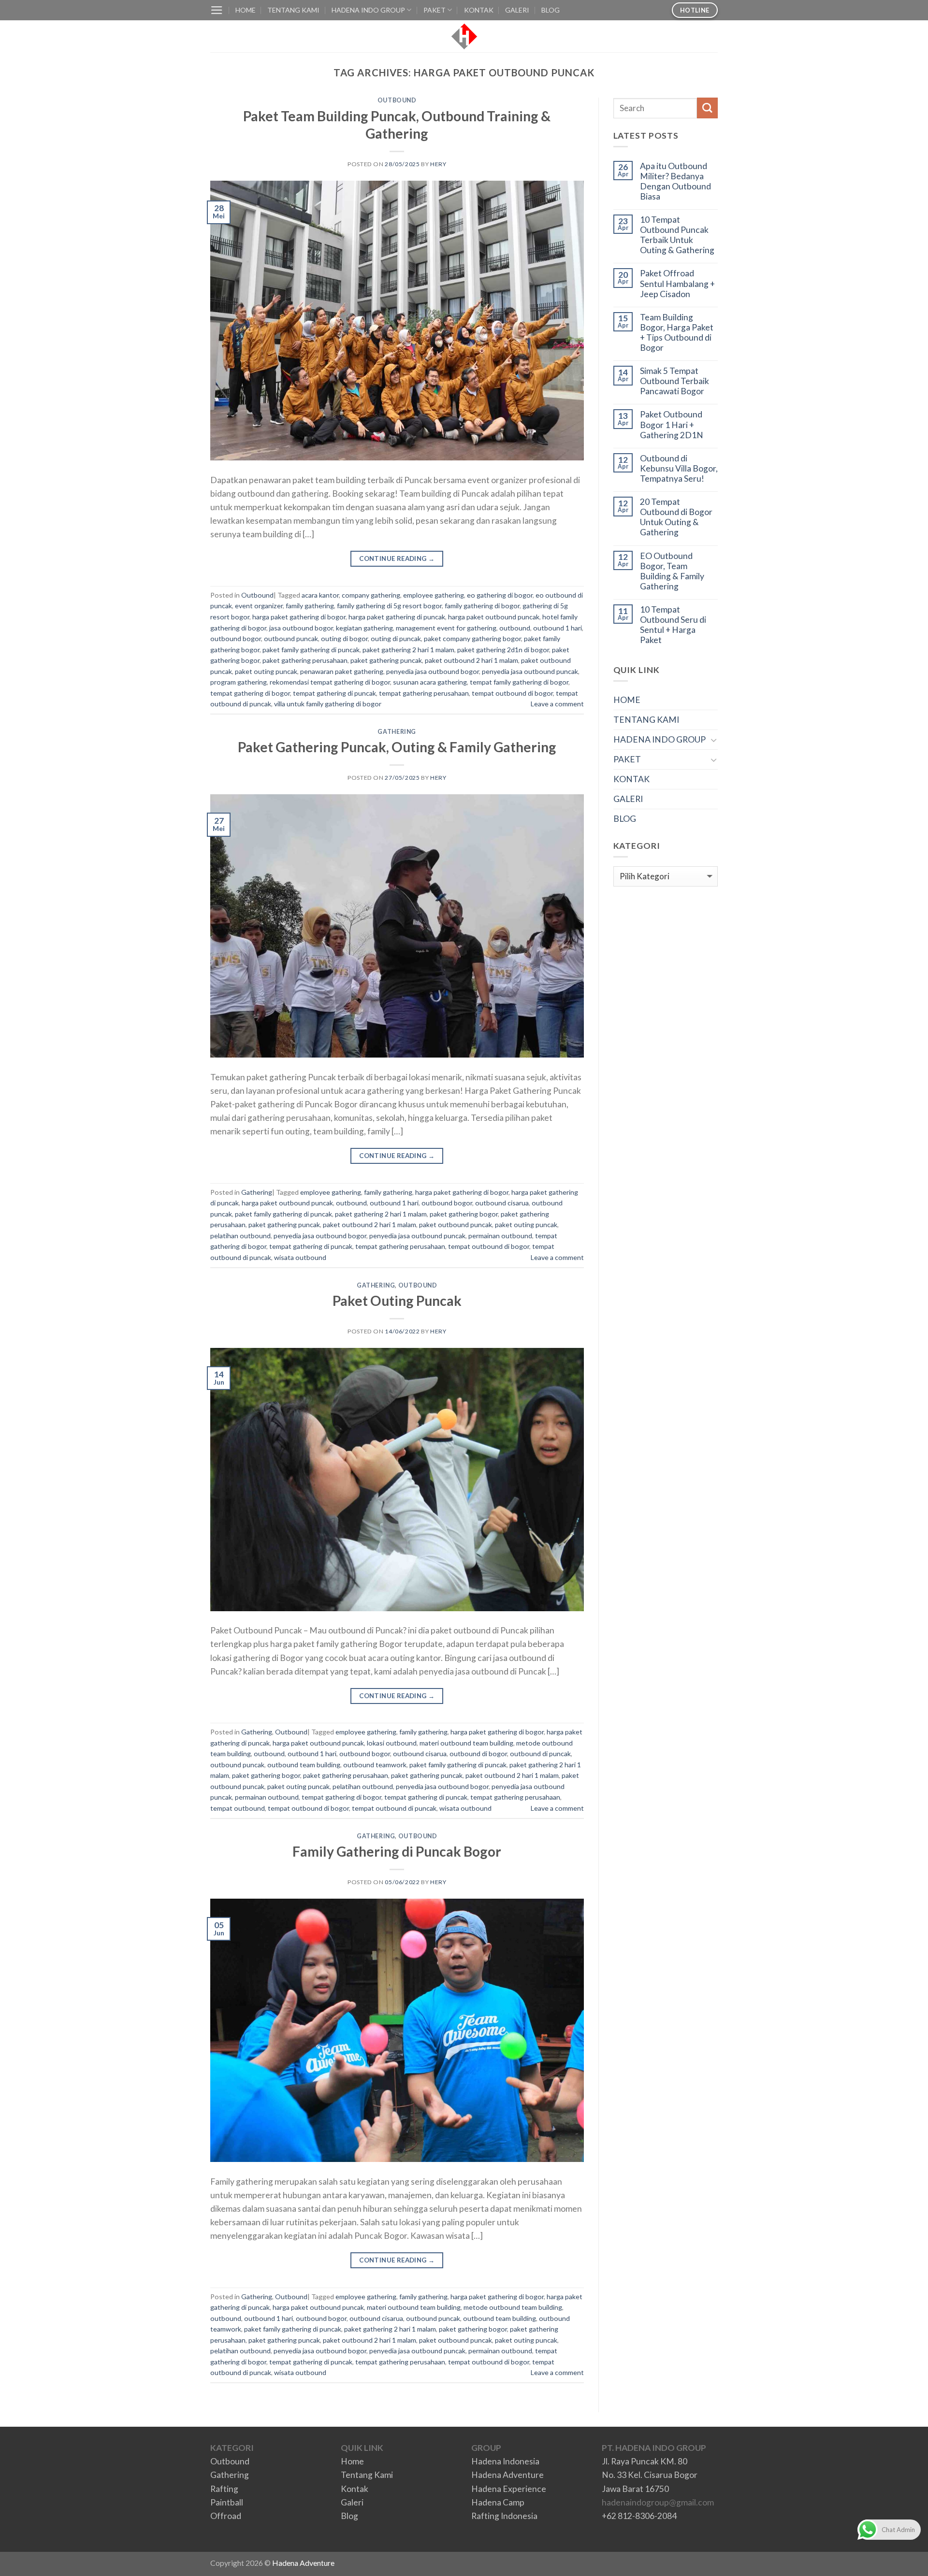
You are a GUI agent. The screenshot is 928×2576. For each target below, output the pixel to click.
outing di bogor (344, 638)
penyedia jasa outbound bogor (433, 671)
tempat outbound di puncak (394, 1808)
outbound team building (304, 1765)
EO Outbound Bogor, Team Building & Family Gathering (672, 571)
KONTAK (479, 10)
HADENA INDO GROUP (368, 10)
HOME (246, 10)
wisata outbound (300, 1257)
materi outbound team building (466, 1743)
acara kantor (320, 595)
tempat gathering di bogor (250, 693)
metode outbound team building (513, 2307)
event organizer (259, 606)
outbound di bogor (478, 1753)
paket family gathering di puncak (311, 650)
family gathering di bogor (482, 606)
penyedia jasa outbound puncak (530, 671)
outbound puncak (291, 638)
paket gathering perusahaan (305, 660)
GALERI (517, 10)
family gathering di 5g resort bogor (389, 606)
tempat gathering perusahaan (424, 693)
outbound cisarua (502, 1203)
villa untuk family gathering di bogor (328, 704)
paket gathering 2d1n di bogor (503, 650)
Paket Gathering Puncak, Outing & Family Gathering (397, 747)
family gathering (310, 606)
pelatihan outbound (240, 1236)
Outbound (397, 100)
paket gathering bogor (464, 1214)
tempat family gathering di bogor (519, 682)
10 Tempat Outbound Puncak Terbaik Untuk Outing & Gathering (677, 235)
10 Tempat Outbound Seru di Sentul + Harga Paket (673, 625)
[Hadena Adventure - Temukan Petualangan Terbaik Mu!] (464, 36)
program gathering (239, 682)
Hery (438, 164)
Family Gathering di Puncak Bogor (397, 1851)
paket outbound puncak (456, 1224)
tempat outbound (238, 1808)
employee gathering (434, 595)
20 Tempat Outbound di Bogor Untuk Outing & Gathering (676, 517)
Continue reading (397, 558)
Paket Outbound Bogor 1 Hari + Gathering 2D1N (672, 424)
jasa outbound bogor (301, 628)
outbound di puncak (540, 1753)
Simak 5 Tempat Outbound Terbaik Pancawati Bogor (674, 381)
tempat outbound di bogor (512, 693)
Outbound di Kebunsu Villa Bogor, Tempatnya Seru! (679, 468)
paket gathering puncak (386, 660)
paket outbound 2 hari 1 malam (471, 660)
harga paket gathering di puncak (397, 617)
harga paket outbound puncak (494, 617)
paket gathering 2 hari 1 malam (408, 650)
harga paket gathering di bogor (299, 617)
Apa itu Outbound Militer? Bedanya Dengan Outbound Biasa (675, 181)
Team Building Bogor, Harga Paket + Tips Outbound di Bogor (677, 332)
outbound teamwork (375, 1765)
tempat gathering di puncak (334, 693)
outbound (515, 628)
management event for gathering (446, 628)
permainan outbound (500, 1236)
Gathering (397, 732)
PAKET (435, 10)
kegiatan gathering (364, 628)
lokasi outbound (392, 1743)
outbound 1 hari (558, 628)
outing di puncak (396, 638)
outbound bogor (236, 638)
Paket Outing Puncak (397, 1301)
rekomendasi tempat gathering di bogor (330, 682)
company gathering (371, 595)
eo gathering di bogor (500, 595)
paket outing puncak (266, 671)
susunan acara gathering (430, 682)
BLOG (551, 10)
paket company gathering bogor (472, 638)
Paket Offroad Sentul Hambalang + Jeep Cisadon (677, 283)
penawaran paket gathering (342, 671)
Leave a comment (557, 704)
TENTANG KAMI (293, 10)
